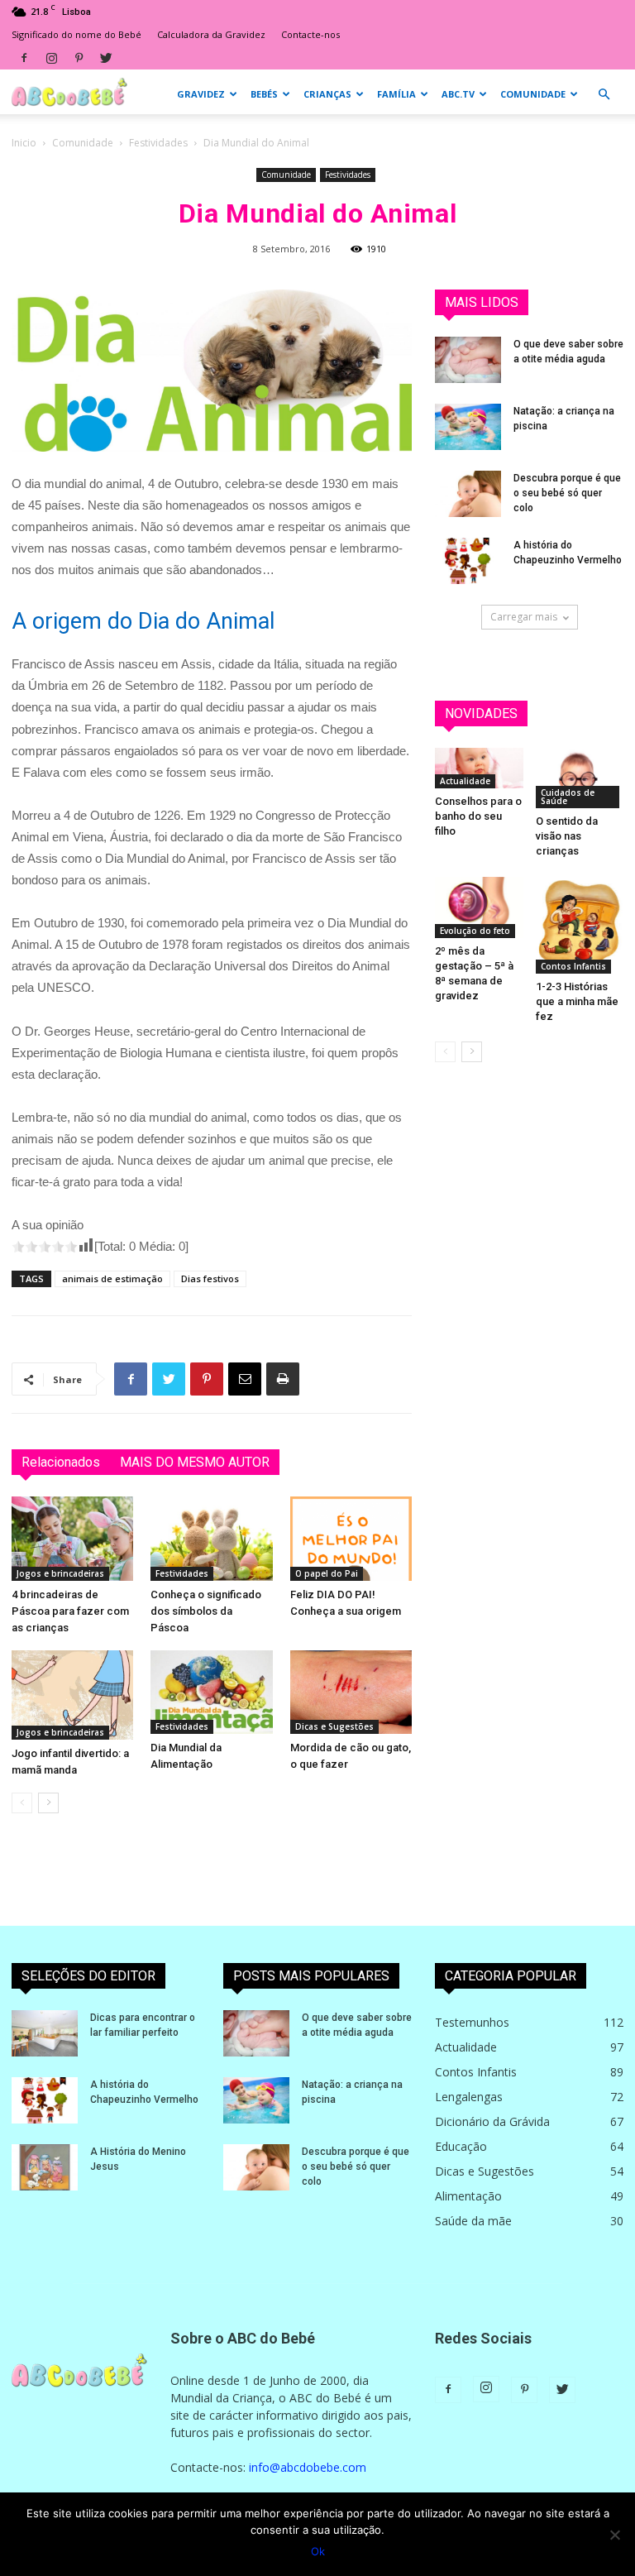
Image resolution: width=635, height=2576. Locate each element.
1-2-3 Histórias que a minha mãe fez (577, 1001)
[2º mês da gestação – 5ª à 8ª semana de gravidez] (479, 907)
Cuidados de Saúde (568, 797)
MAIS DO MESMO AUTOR (195, 1462)
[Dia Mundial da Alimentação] (211, 1692)
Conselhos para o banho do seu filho (478, 816)
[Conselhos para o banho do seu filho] (479, 768)
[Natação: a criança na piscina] (468, 427)
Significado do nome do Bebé (76, 34)
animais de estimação (112, 1278)
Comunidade (533, 94)
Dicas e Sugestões (334, 1726)
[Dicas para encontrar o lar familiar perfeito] (45, 2033)
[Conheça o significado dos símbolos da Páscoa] (211, 1538)
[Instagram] (51, 58)
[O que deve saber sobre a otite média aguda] (468, 360)
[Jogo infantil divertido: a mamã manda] (72, 1695)
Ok (318, 2551)
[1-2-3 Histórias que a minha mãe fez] (580, 925)
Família (396, 94)
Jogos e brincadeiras (60, 1573)
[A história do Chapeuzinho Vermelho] (468, 561)
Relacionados (61, 1462)
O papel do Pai (327, 1573)
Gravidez (201, 94)
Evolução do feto (475, 931)
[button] (604, 95)
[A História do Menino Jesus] (45, 2167)
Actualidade (465, 781)
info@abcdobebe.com (308, 2467)
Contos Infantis (573, 966)
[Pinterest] (79, 58)
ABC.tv (458, 94)
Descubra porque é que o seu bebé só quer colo (567, 493)
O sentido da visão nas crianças (567, 836)
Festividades (158, 143)
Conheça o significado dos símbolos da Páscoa (206, 1611)
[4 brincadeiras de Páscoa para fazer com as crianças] (72, 1538)
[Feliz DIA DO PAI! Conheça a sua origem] (351, 1538)
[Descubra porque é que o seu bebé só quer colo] (468, 494)
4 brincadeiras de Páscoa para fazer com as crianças (70, 1611)
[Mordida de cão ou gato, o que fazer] (351, 1692)
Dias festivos (210, 1278)
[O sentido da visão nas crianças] (580, 778)
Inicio (24, 143)
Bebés (264, 94)
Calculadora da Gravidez (211, 34)
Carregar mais (524, 617)
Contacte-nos (310, 34)
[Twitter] (106, 58)
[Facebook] (24, 58)
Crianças (327, 94)
